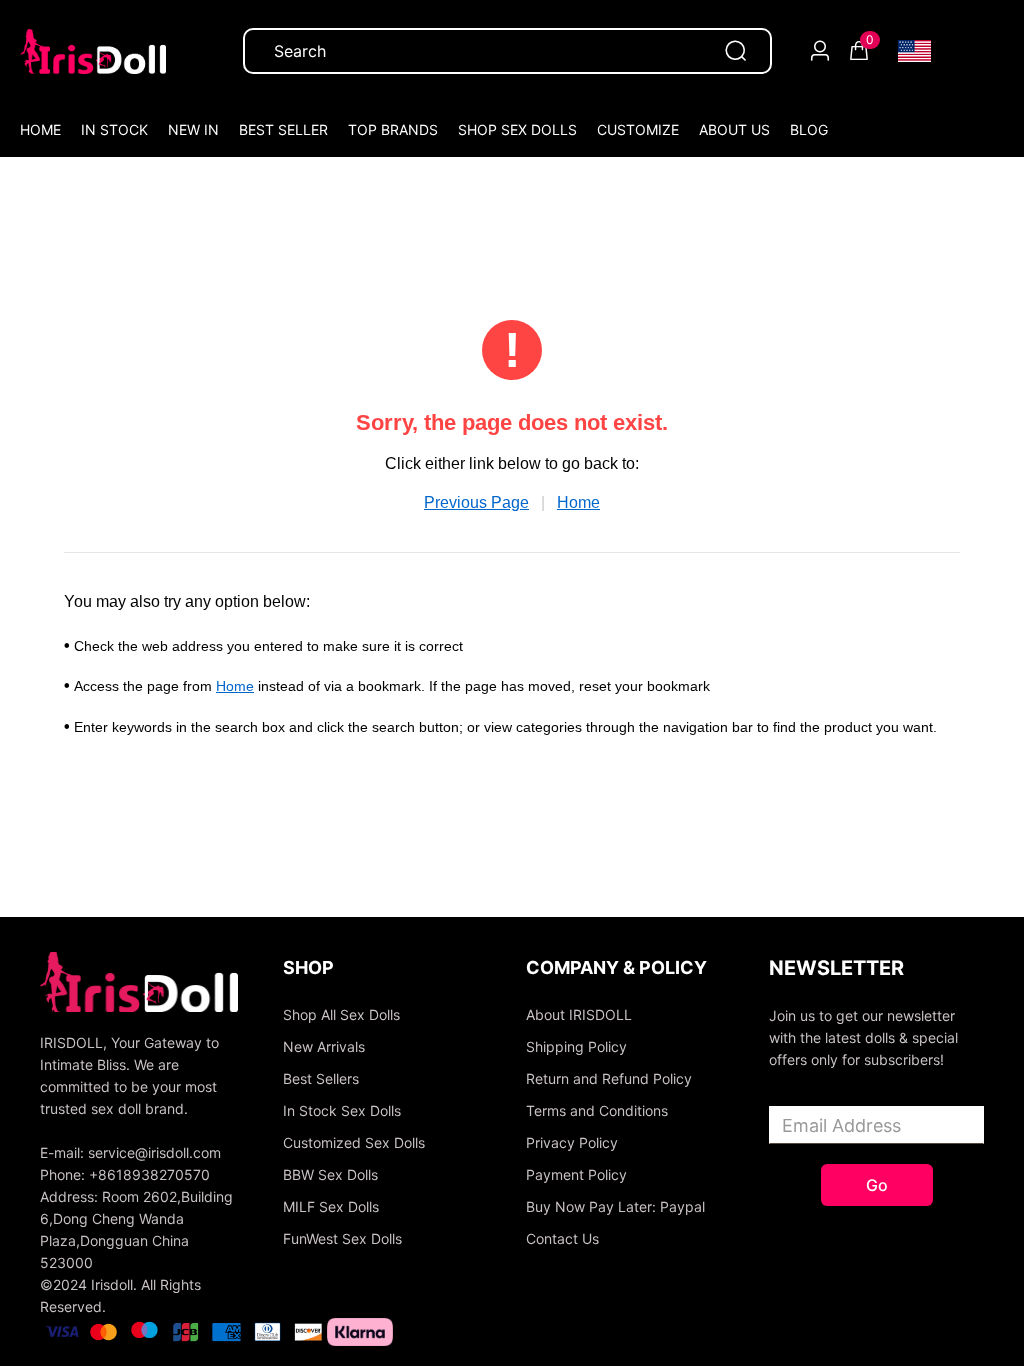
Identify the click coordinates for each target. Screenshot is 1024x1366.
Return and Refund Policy (609, 1078)
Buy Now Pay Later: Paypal (615, 1206)
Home (578, 502)
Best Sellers (321, 1078)
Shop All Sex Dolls (341, 1014)
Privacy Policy (572, 1142)
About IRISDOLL (579, 1014)
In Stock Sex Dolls (342, 1110)
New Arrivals (324, 1046)
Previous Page (476, 502)
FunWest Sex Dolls (342, 1238)
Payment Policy (576, 1174)
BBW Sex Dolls (330, 1174)
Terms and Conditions (597, 1110)
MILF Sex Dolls (331, 1206)
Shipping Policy (576, 1046)
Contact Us (562, 1238)
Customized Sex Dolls (354, 1142)
